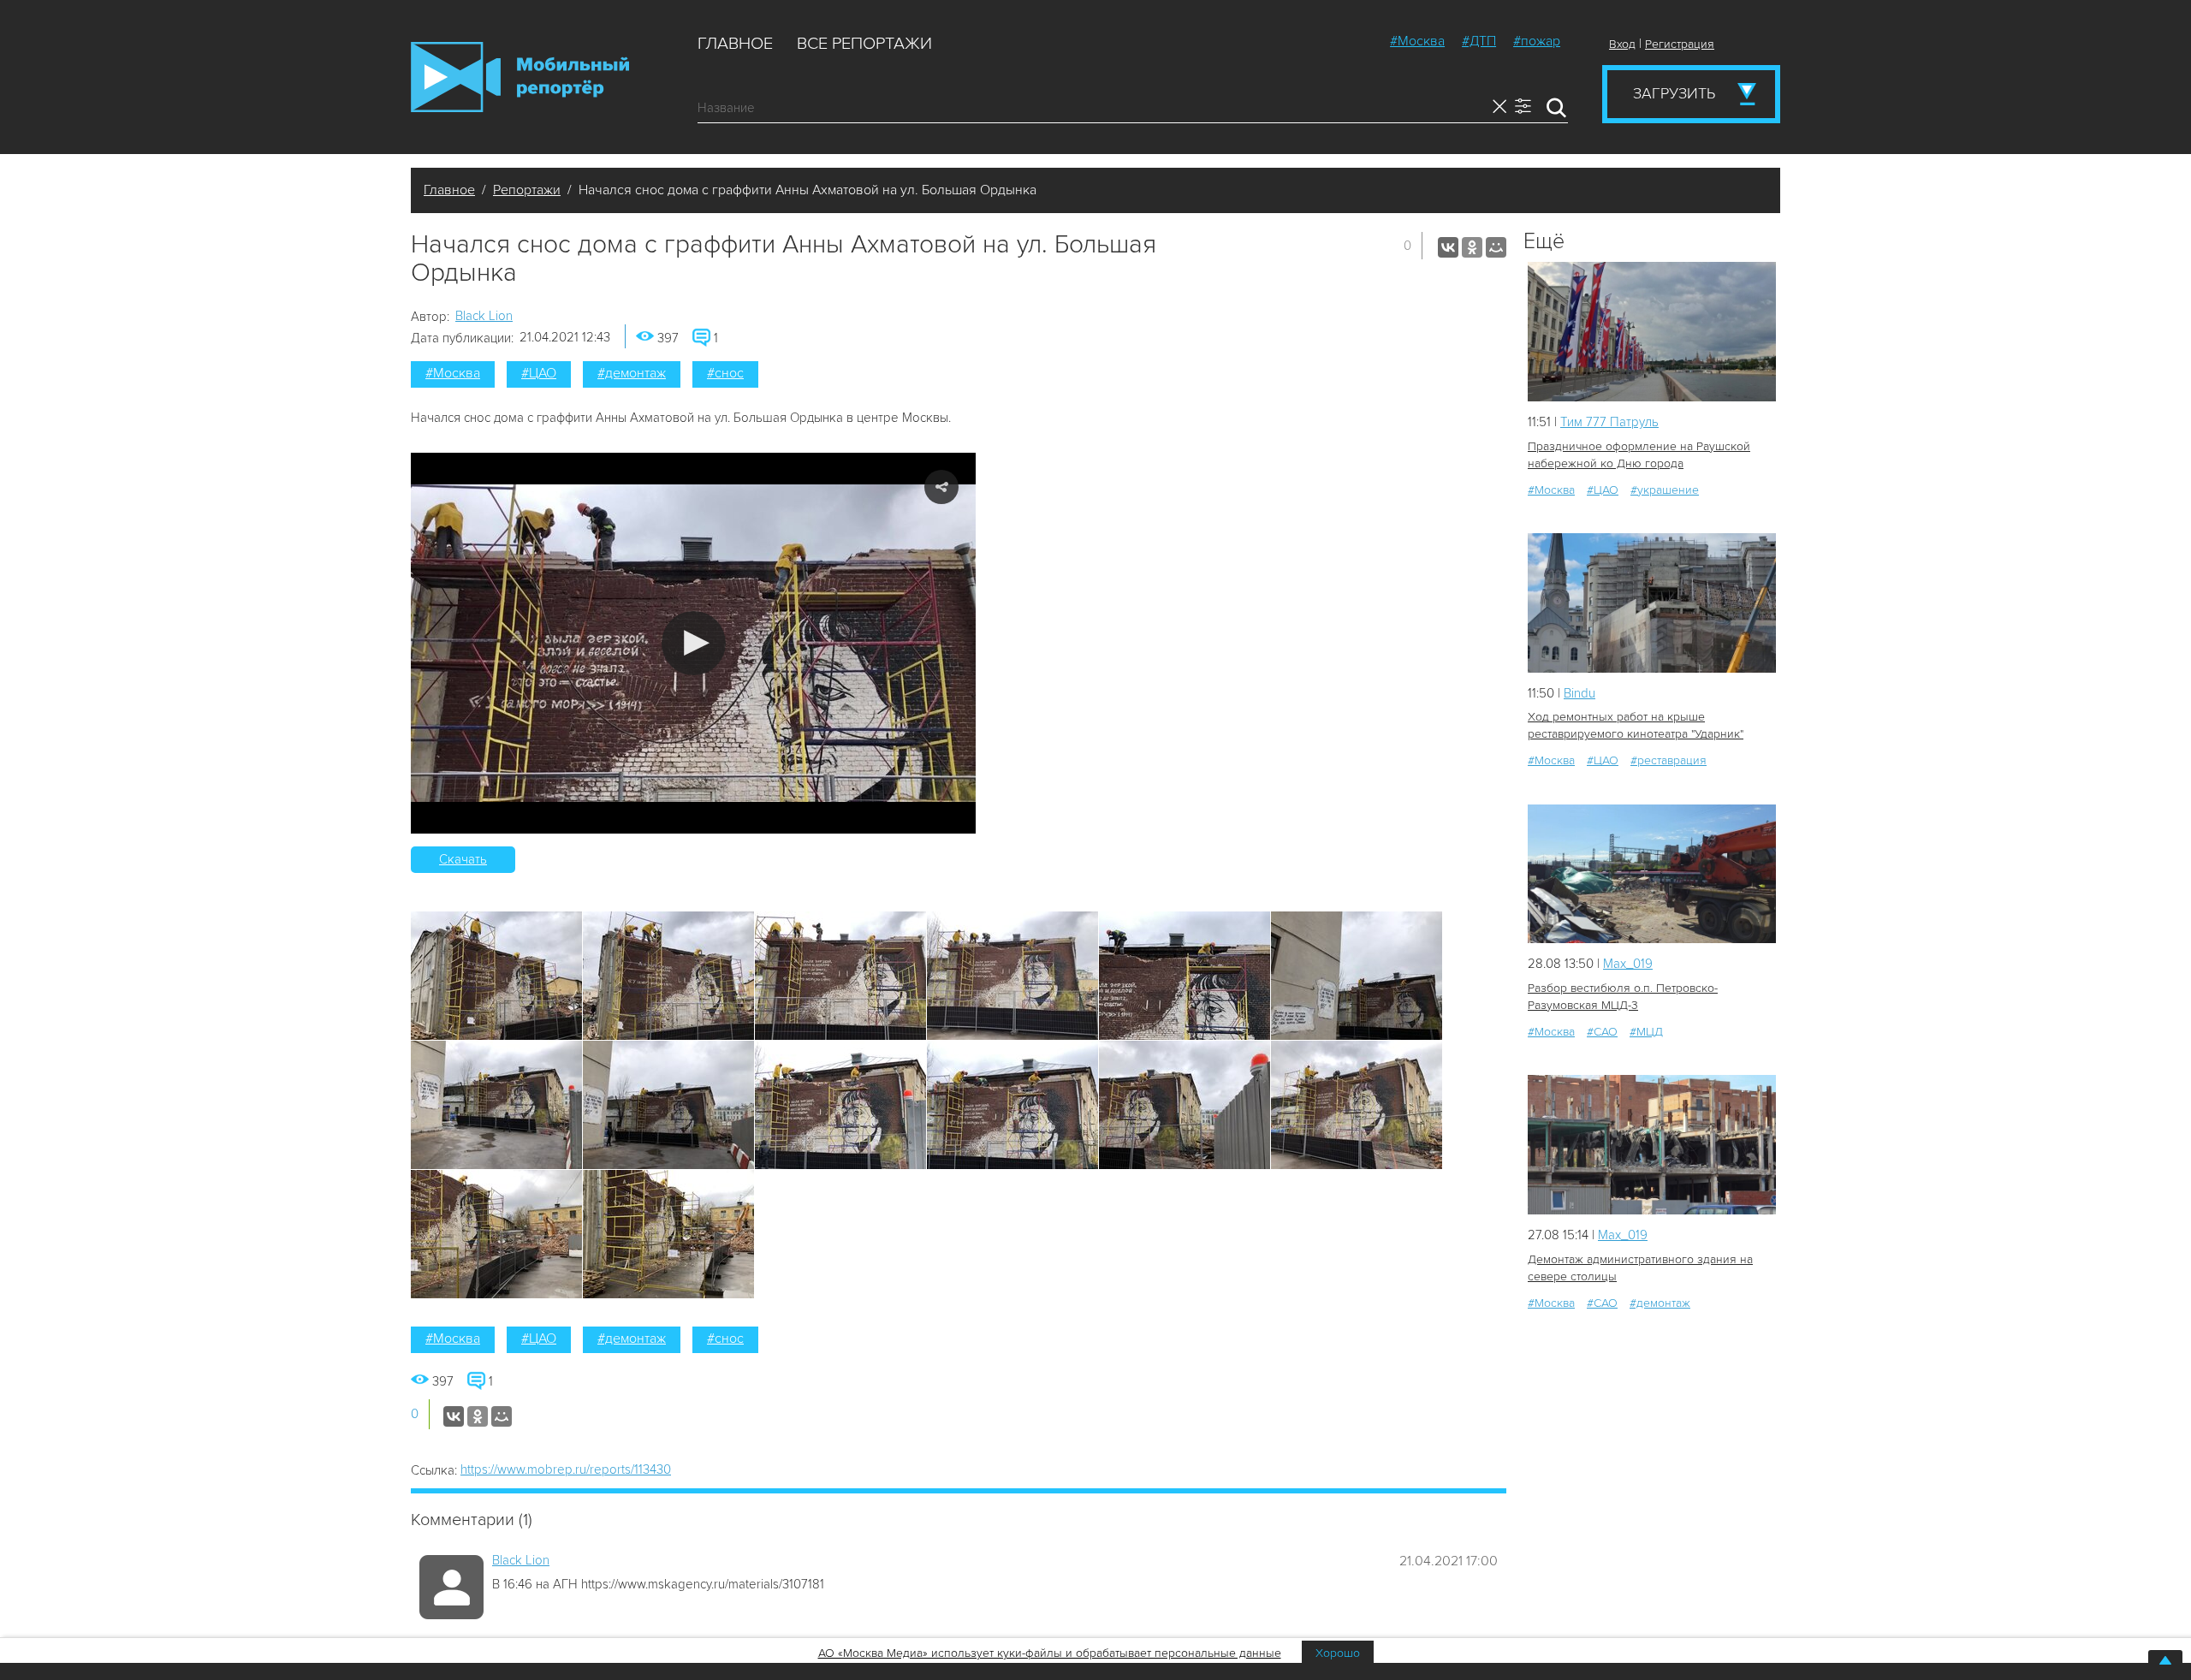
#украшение (1665, 490)
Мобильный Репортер (520, 77)
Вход (1622, 44)
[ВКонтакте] (1448, 247)
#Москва (1417, 41)
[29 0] (1652, 332)
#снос (725, 373)
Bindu (1579, 693)
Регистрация (1680, 44)
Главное (735, 44)
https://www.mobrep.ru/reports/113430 (566, 1469)
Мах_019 (1628, 964)
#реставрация (1668, 760)
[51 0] (1652, 1145)
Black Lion (484, 316)
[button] (694, 643)
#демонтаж (632, 373)
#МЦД (1646, 1032)
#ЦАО (539, 373)
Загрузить (1674, 93)
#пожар (1537, 41)
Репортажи (527, 190)
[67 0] (1652, 874)
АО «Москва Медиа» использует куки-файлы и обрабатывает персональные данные (1050, 1653)
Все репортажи (864, 44)
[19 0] (1652, 603)
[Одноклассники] (1472, 247)
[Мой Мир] (1496, 247)
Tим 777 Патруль (1609, 422)
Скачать (463, 859)
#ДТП (1479, 41)
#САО (1602, 1032)
